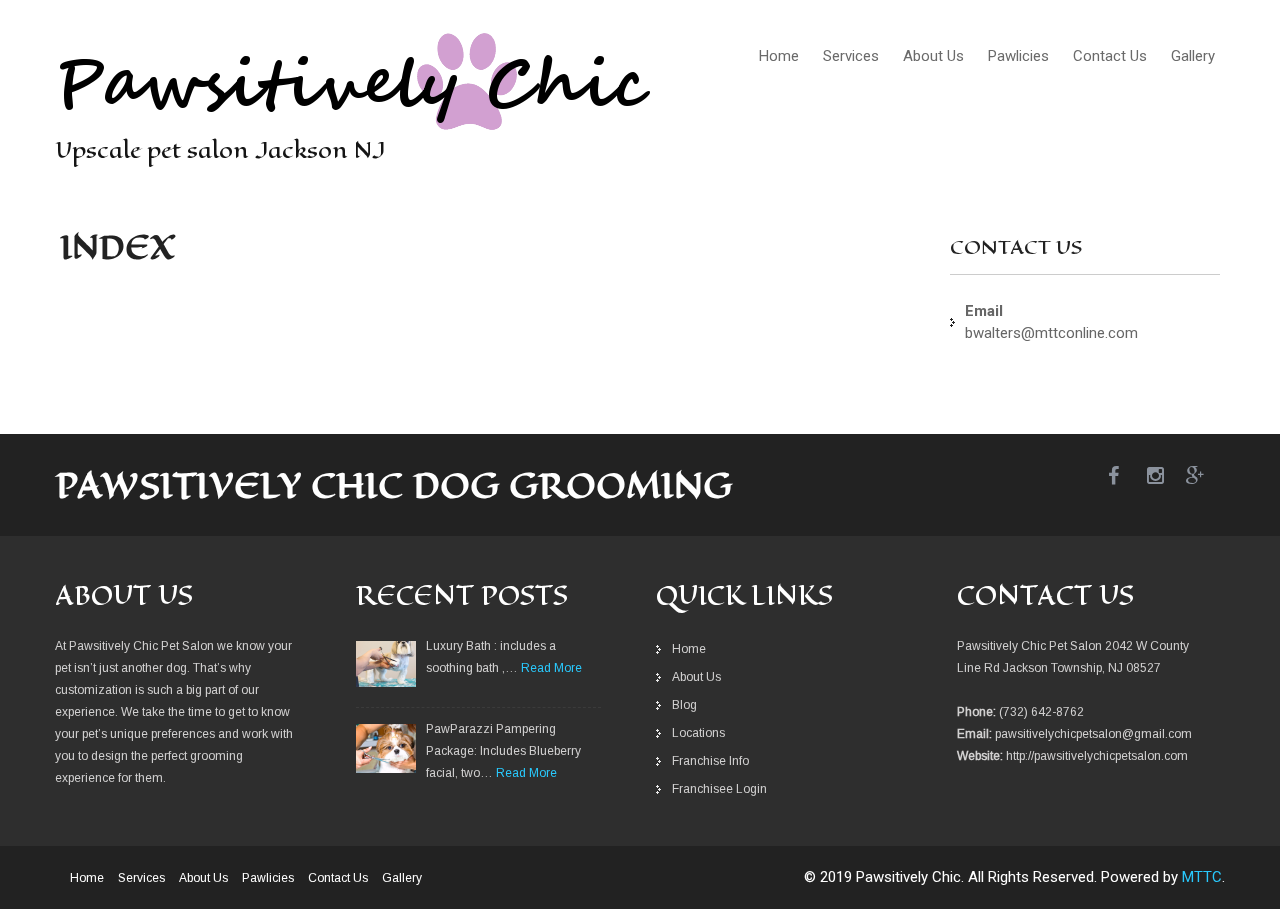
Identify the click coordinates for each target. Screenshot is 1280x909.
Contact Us (1110, 56)
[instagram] (1166, 476)
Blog (684, 705)
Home (779, 56)
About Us (933, 56)
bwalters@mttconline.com (1051, 333)
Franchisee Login (719, 789)
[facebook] (1127, 476)
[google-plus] (1205, 476)
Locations (698, 733)
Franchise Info (710, 761)
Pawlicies (1018, 56)
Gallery (1193, 56)
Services (851, 56)
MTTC (1202, 877)
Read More (551, 668)
